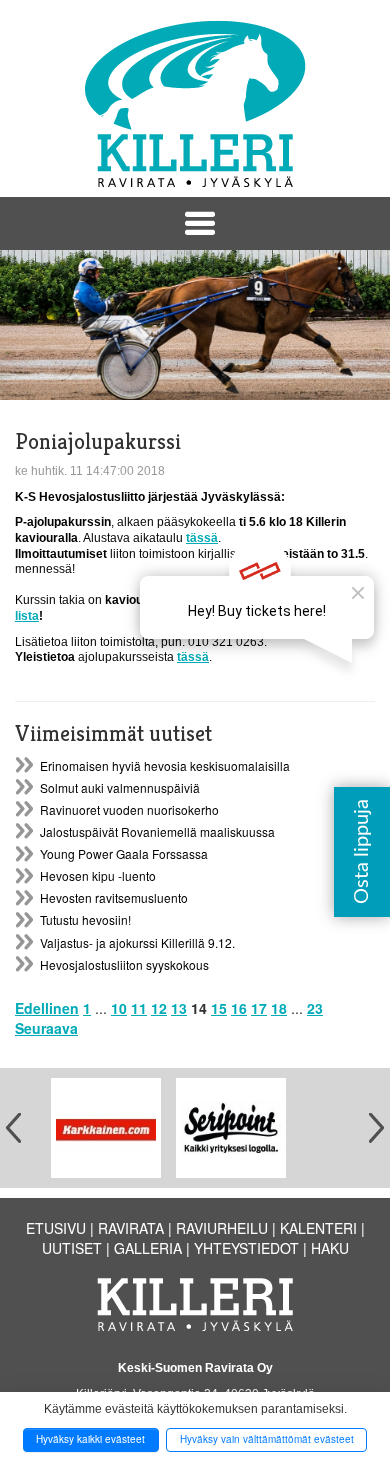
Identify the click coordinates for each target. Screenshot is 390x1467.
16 (239, 1008)
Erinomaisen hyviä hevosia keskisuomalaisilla (165, 765)
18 (279, 1008)
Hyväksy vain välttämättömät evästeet (267, 1439)
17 (259, 1008)
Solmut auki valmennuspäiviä (120, 787)
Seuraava (46, 1028)
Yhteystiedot (246, 1248)
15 (219, 1008)
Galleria (148, 1248)
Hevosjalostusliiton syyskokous (124, 964)
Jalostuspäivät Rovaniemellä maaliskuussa (157, 831)
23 (315, 1008)
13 (179, 1008)
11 (139, 1008)
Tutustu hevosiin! (85, 919)
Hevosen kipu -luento (98, 875)
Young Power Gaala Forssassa (124, 853)
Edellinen (47, 1008)
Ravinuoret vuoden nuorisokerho (129, 809)
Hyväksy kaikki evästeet (90, 1439)
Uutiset (72, 1248)
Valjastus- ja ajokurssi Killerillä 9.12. (137, 942)
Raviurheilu (222, 1228)
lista (27, 616)
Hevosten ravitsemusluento (114, 897)
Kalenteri (318, 1228)
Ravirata (131, 1228)
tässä (202, 538)
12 (159, 1008)
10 (119, 1008)
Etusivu (56, 1228)
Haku (330, 1248)
